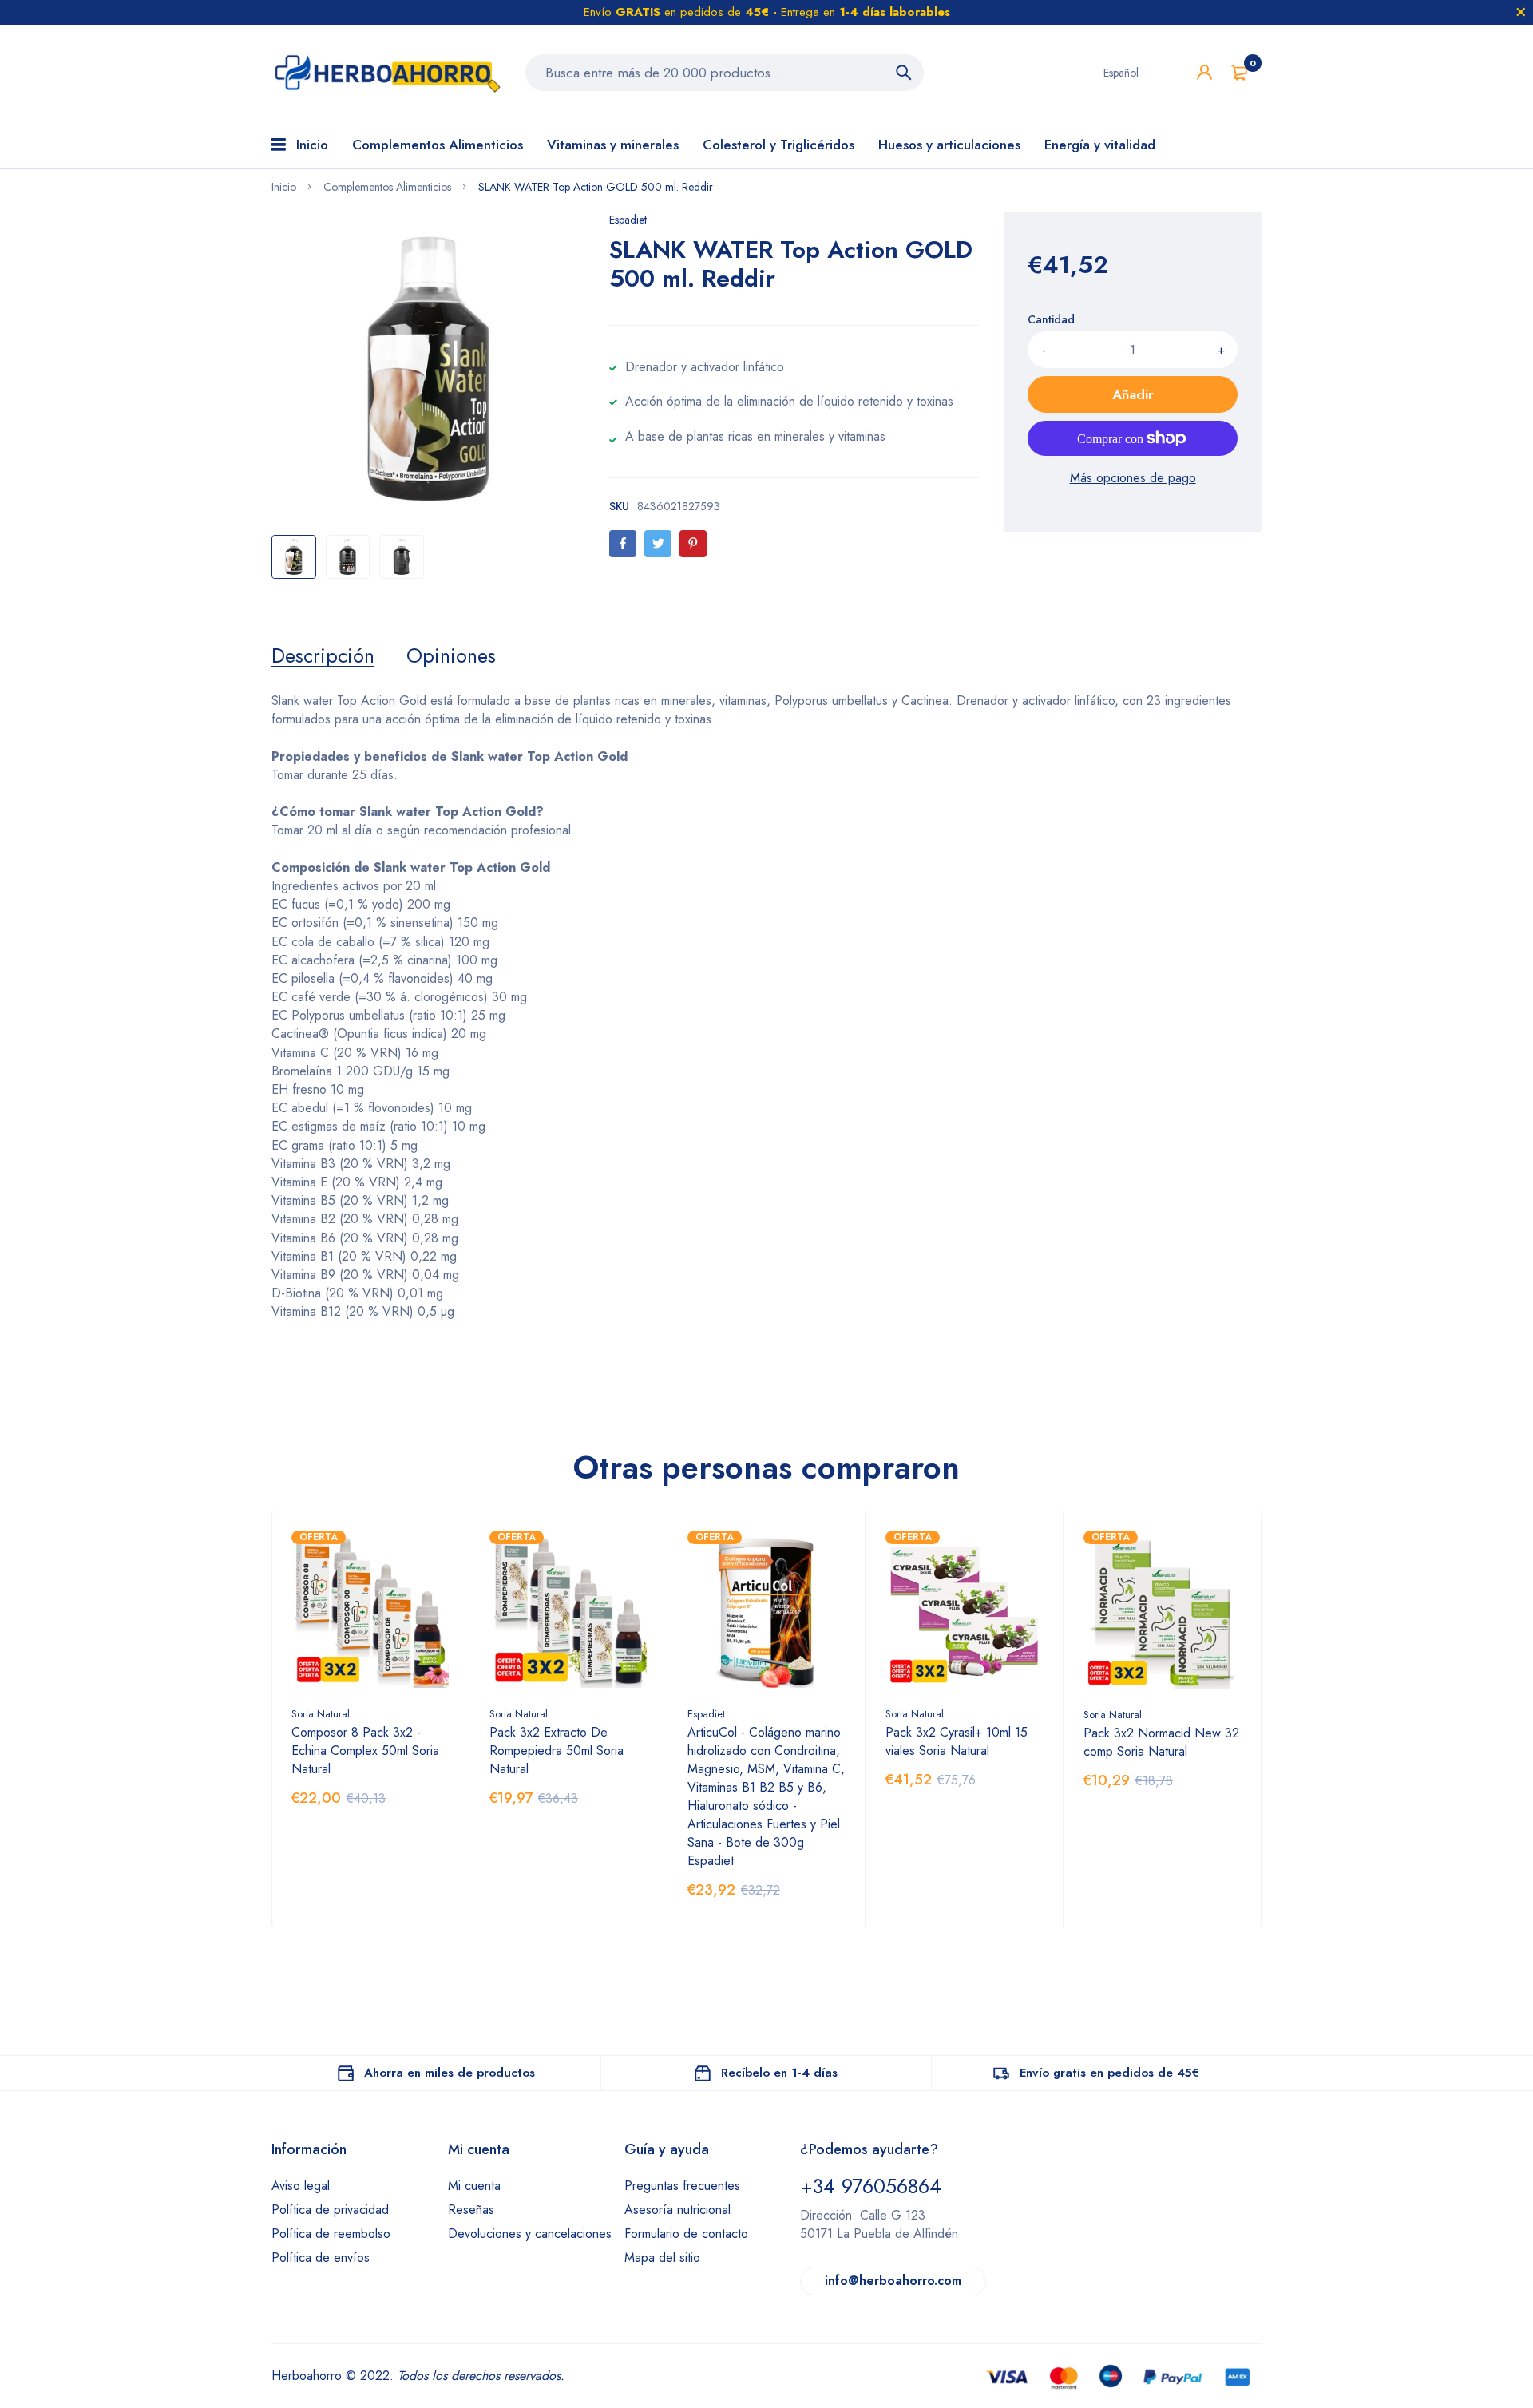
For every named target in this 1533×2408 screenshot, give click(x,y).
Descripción (323, 655)
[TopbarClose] (1521, 12)
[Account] (1204, 72)
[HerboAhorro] (386, 73)
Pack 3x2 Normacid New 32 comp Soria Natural (1161, 1742)
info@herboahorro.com (893, 2281)
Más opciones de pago (1133, 478)
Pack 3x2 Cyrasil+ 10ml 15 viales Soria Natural (957, 1741)
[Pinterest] (693, 544)
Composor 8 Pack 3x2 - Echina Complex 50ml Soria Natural (365, 1751)
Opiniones (451, 655)
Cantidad (1051, 319)
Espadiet (628, 220)
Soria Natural (321, 1714)
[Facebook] (623, 544)
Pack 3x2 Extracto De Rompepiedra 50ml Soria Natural (557, 1751)
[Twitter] (658, 544)
